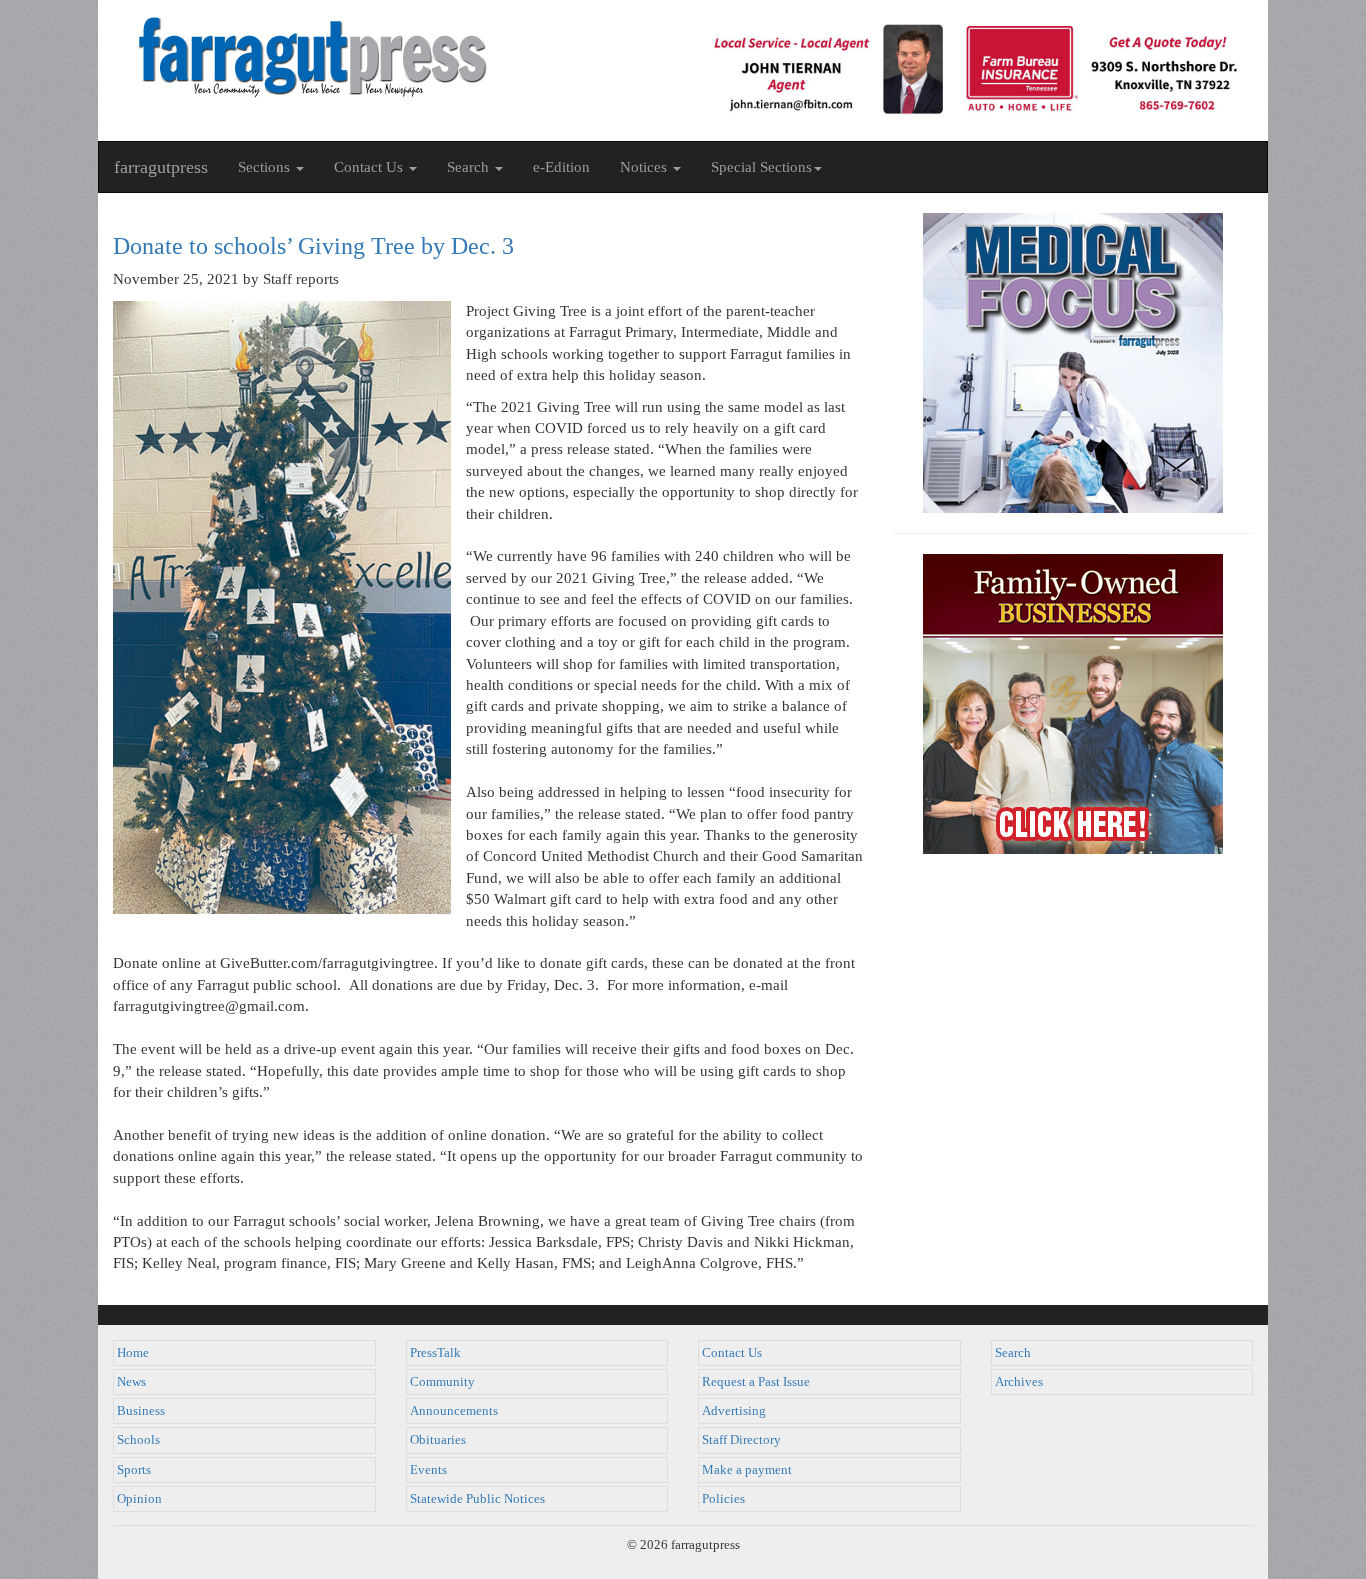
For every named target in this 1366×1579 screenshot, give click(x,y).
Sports (134, 1470)
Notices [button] (645, 167)
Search (1013, 1353)
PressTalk (435, 1353)
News (131, 1382)
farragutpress (161, 167)
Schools (138, 1440)
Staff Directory (741, 1440)
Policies (723, 1499)
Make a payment (747, 1470)
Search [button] (470, 167)
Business (141, 1411)
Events (428, 1470)
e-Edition (561, 167)
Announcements (454, 1411)
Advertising (734, 1411)
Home (133, 1353)
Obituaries (438, 1440)
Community (442, 1382)
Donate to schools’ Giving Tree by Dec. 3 (313, 246)
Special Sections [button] (761, 167)
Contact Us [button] (370, 167)
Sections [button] (266, 167)
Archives (1019, 1382)
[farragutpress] (390, 57)
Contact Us (732, 1353)
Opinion (139, 1499)
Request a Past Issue (756, 1382)
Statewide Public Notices (477, 1499)
